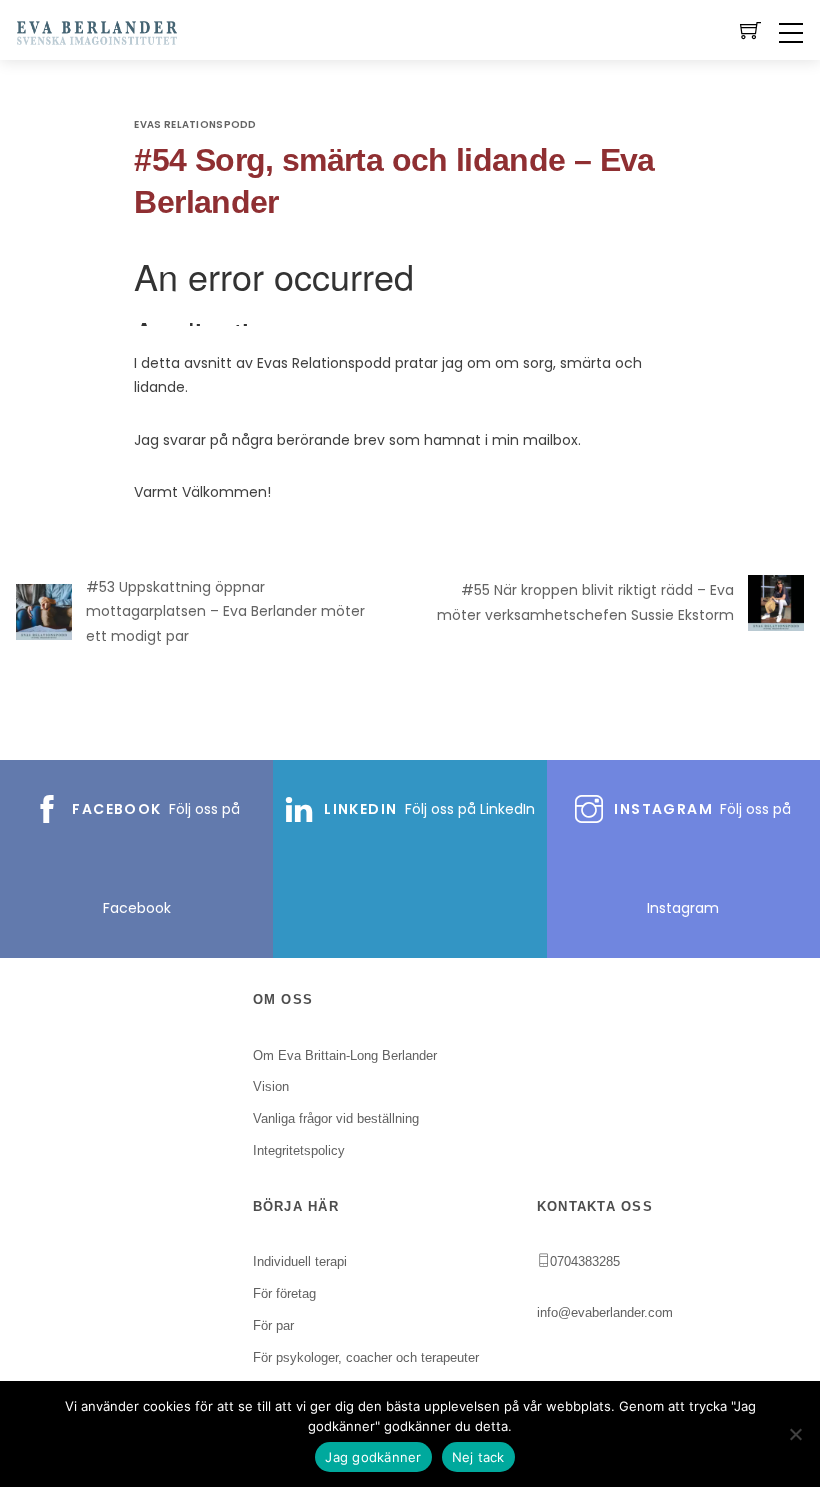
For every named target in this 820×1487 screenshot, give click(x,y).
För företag (284, 1293)
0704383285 (585, 1261)
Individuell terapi (300, 1261)
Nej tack (478, 1457)
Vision (271, 1086)
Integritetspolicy (299, 1150)
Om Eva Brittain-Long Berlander (345, 1055)
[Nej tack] (795, 1434)
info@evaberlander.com (605, 1312)
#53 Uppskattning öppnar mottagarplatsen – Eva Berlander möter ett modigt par (225, 611)
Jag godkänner (373, 1457)
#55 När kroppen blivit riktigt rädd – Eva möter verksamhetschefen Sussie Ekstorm (585, 602)
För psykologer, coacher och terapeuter (366, 1357)
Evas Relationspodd (195, 124)
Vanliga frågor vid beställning (336, 1118)
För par (273, 1325)
